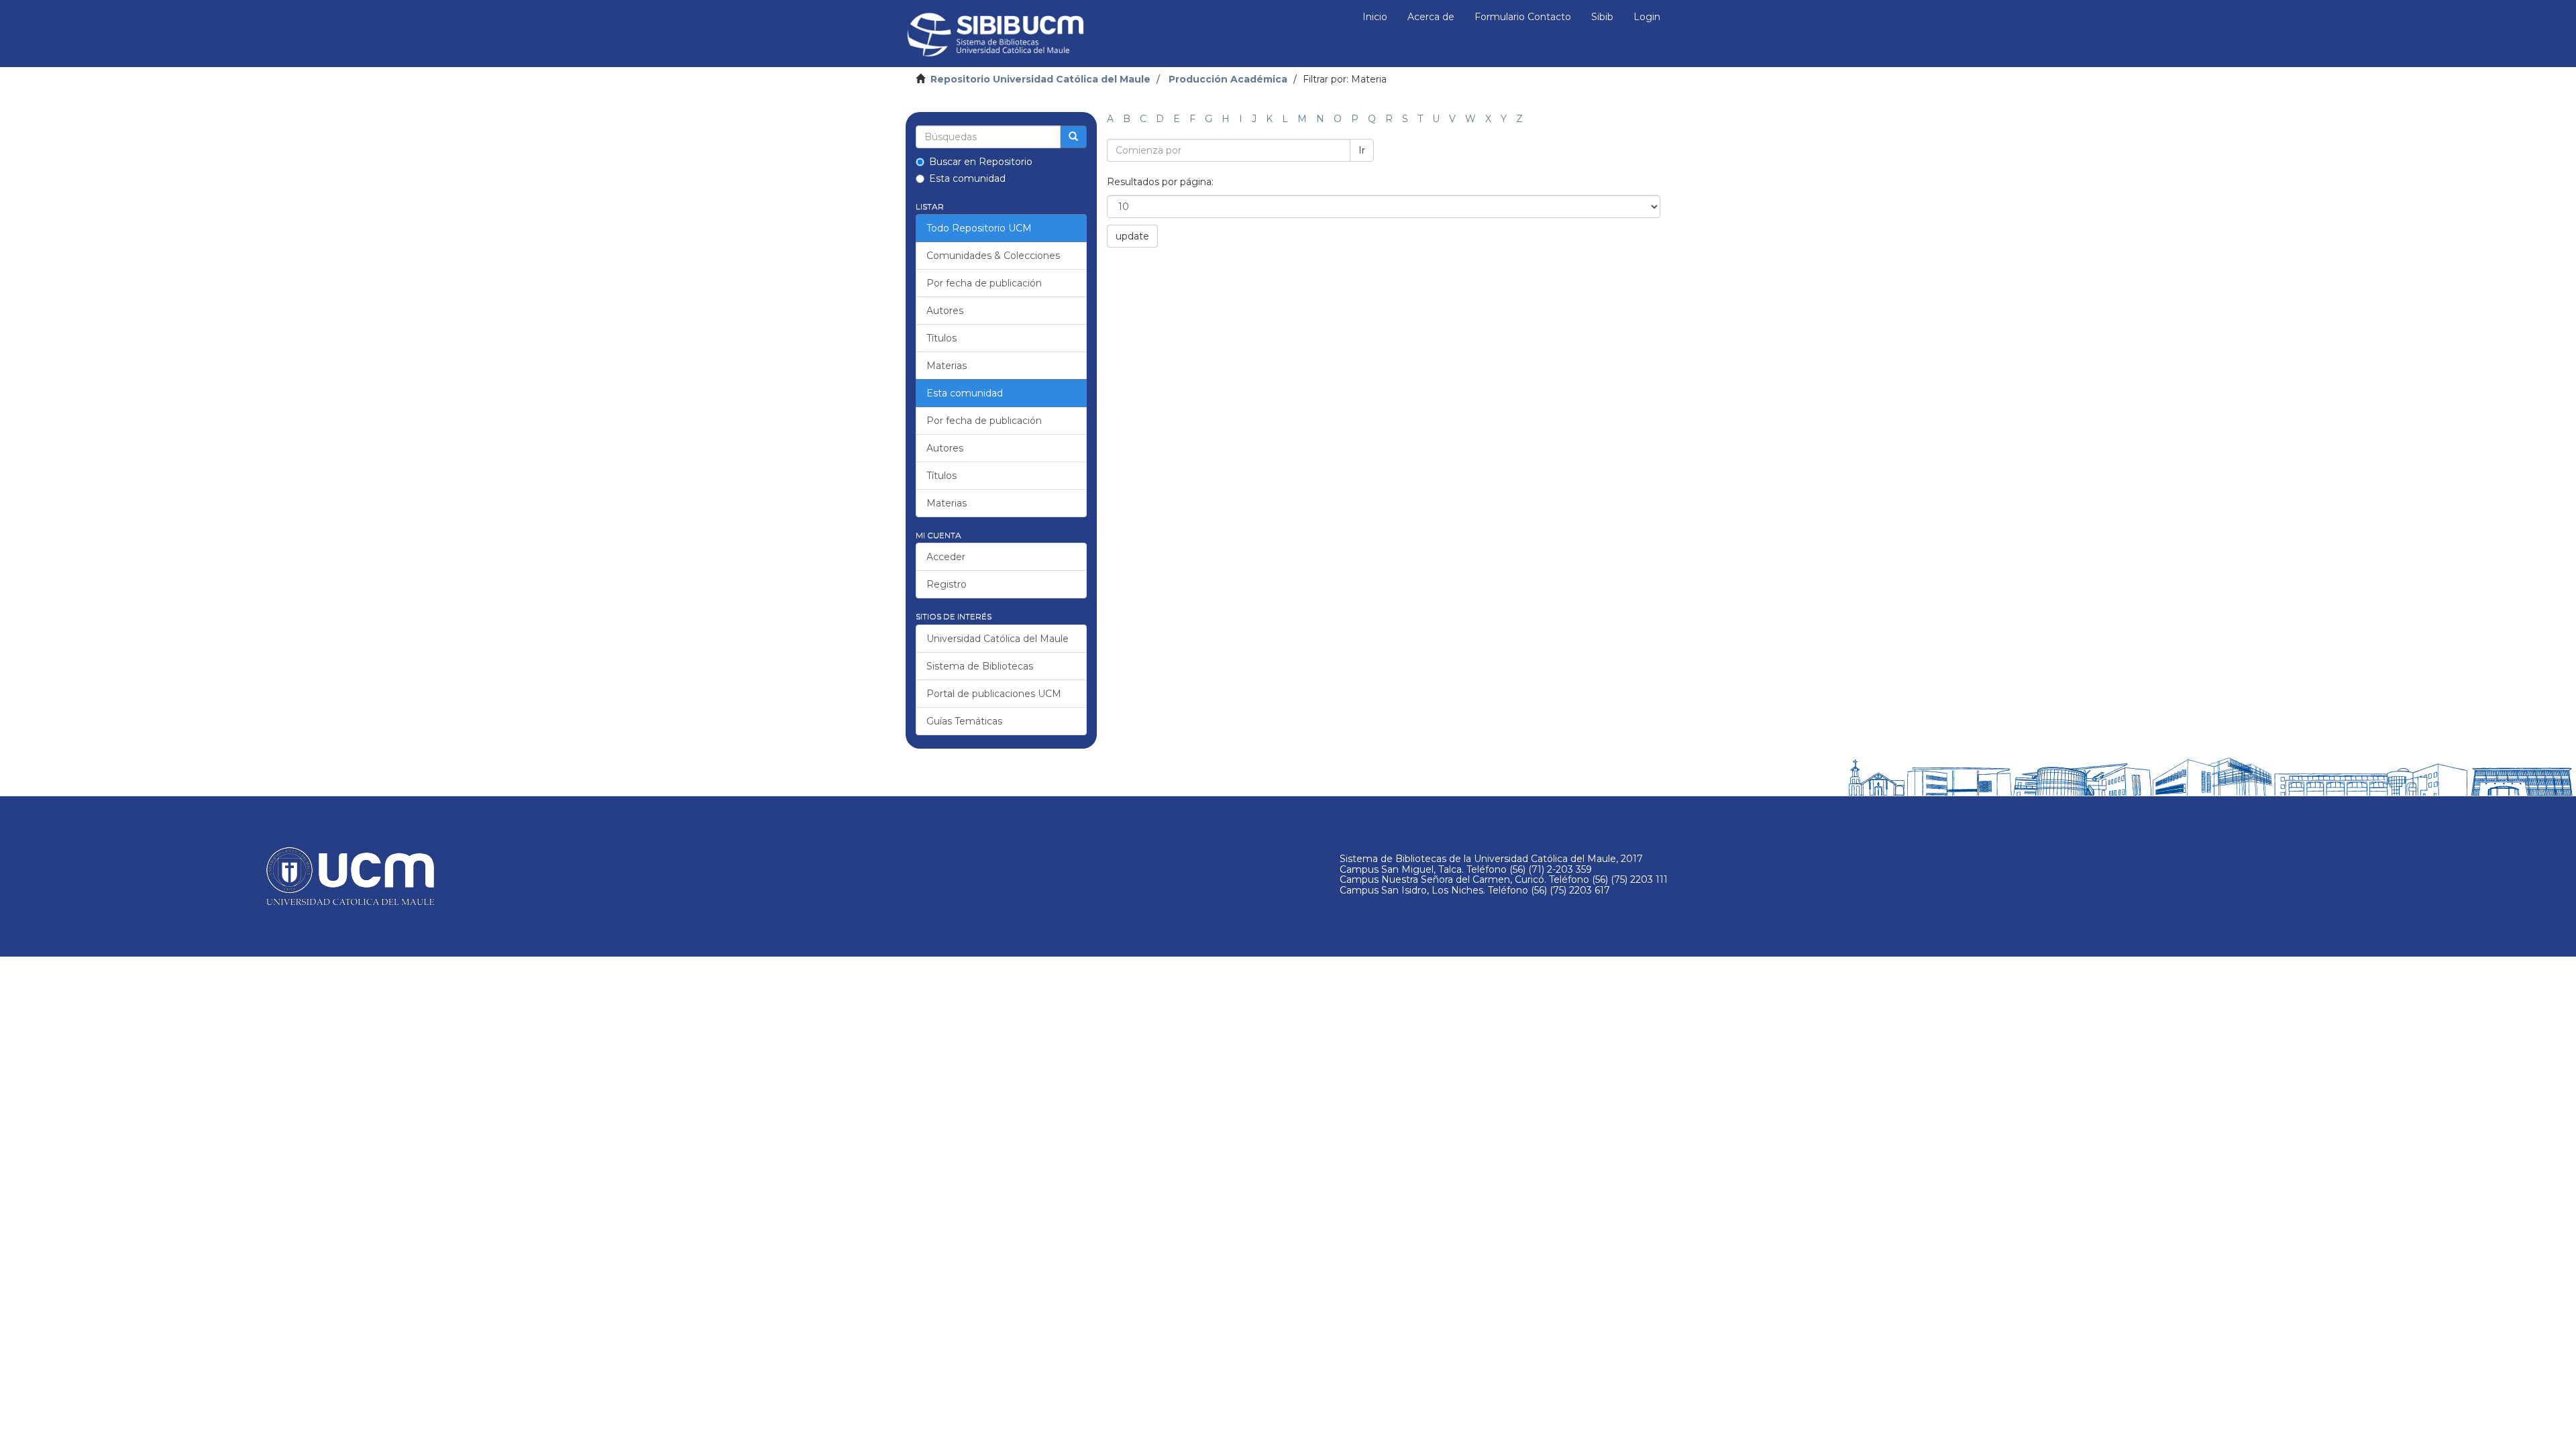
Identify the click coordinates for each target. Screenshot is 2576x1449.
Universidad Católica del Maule (998, 639)
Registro (947, 584)
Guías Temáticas (964, 721)
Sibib (1602, 17)
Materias (947, 366)
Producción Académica (1228, 79)
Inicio (1375, 17)
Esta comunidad (967, 178)
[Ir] (1073, 137)
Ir (1362, 150)
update (1132, 236)
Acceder (946, 557)
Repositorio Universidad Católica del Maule (1040, 79)
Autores (945, 311)
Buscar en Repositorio (981, 162)
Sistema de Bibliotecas (980, 666)
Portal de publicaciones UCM (994, 694)
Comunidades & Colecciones (993, 256)
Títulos (942, 338)
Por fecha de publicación (984, 283)
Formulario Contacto (1523, 17)
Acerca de (1431, 17)
